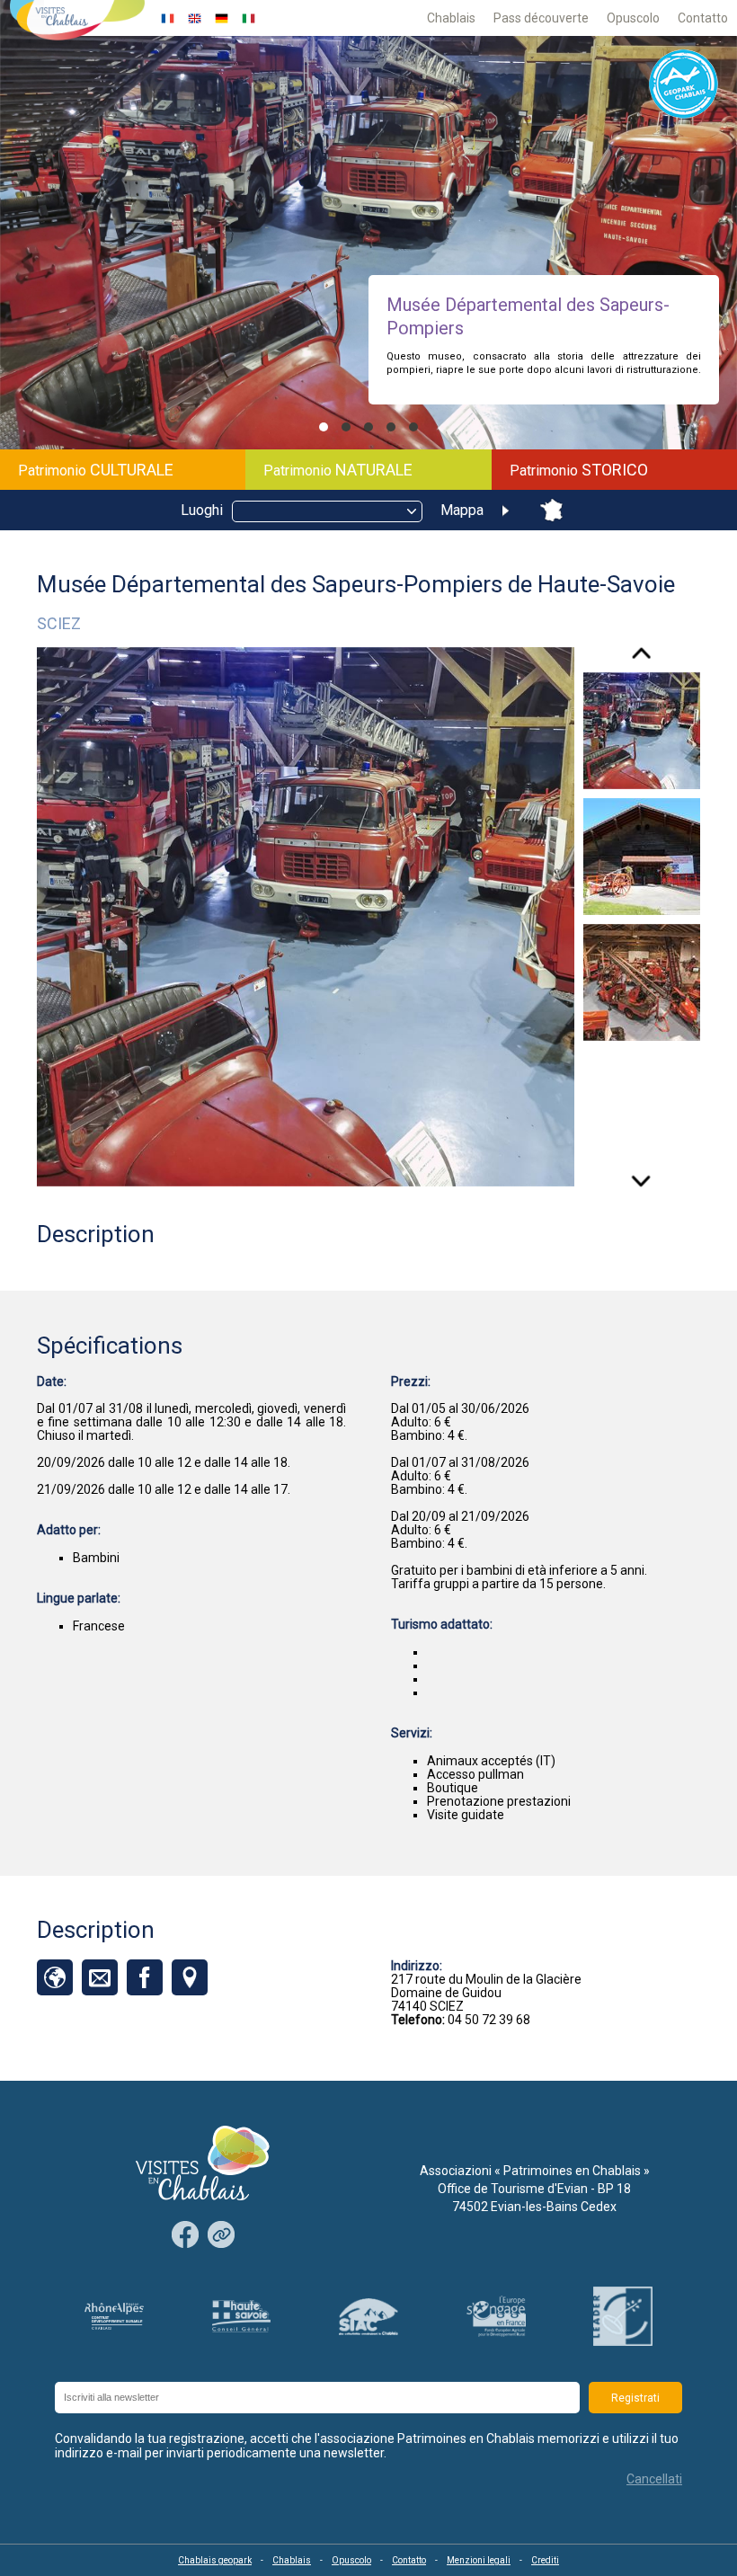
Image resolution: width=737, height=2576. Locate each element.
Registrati (635, 2398)
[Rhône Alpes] (114, 2317)
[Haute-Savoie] (242, 2316)
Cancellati (654, 2479)
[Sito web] (55, 1977)
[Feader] (496, 2316)
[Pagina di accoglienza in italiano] (249, 18)
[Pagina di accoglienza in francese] (168, 18)
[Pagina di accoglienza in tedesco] (222, 18)
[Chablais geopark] (684, 85)
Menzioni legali (479, 2560)
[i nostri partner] (221, 2236)
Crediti (545, 2560)
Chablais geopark (215, 2560)
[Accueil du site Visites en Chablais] (77, 22)
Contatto (703, 18)
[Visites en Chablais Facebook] (185, 2236)
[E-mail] (100, 1977)
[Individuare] (190, 1977)
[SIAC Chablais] (368, 2317)
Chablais (451, 18)
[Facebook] (145, 1977)
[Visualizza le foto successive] (641, 1175)
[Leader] (623, 2316)
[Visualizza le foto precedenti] (641, 660)
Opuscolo (633, 18)
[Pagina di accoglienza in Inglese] (195, 18)
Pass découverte (541, 18)
